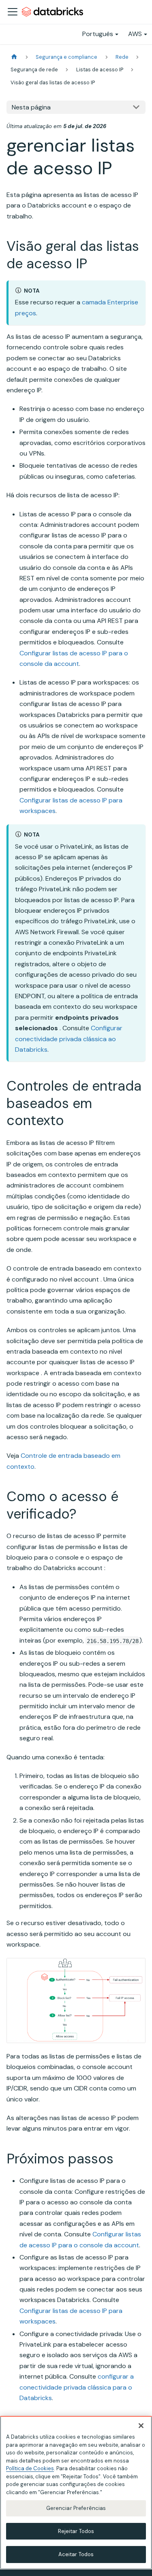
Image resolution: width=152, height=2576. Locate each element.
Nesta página (31, 107)
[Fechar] (141, 2426)
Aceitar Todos (76, 2554)
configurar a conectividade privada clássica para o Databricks (77, 2387)
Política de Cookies (30, 2468)
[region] (76, 2493)
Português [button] (98, 34)
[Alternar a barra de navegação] (13, 12)
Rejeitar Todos (76, 2531)
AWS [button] (135, 34)
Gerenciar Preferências (76, 2508)
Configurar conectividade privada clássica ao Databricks (69, 1039)
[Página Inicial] (14, 57)
